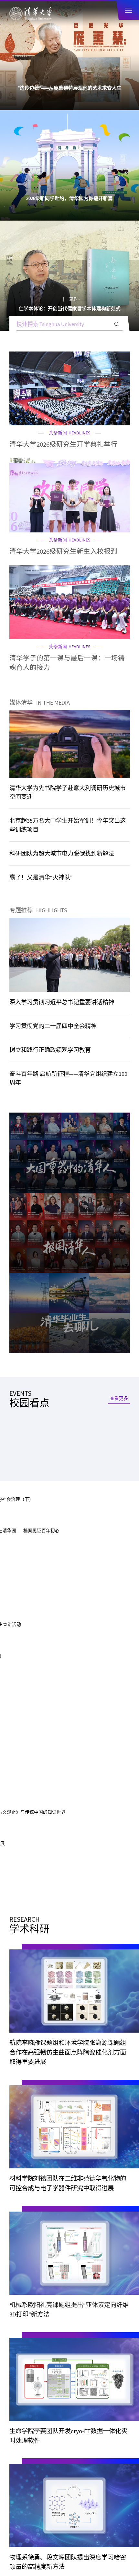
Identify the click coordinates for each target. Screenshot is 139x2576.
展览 (22, 844)
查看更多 (119, 818)
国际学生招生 (41, 1478)
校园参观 (21, 2280)
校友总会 (21, 2336)
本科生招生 (41, 1465)
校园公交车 (91, 2280)
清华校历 (21, 2299)
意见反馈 (72, 2551)
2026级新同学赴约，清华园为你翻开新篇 (69, 88)
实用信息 (21, 2318)
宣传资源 (21, 2355)
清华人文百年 (35, 928)
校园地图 (89, 2299)
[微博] (89, 1610)
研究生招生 (98, 1465)
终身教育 (98, 1491)
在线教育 (41, 1491)
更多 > (81, 79)
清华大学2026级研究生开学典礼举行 (63, 224)
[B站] (69, 1610)
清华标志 (89, 2336)
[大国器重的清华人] (70, 721)
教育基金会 (91, 2318)
